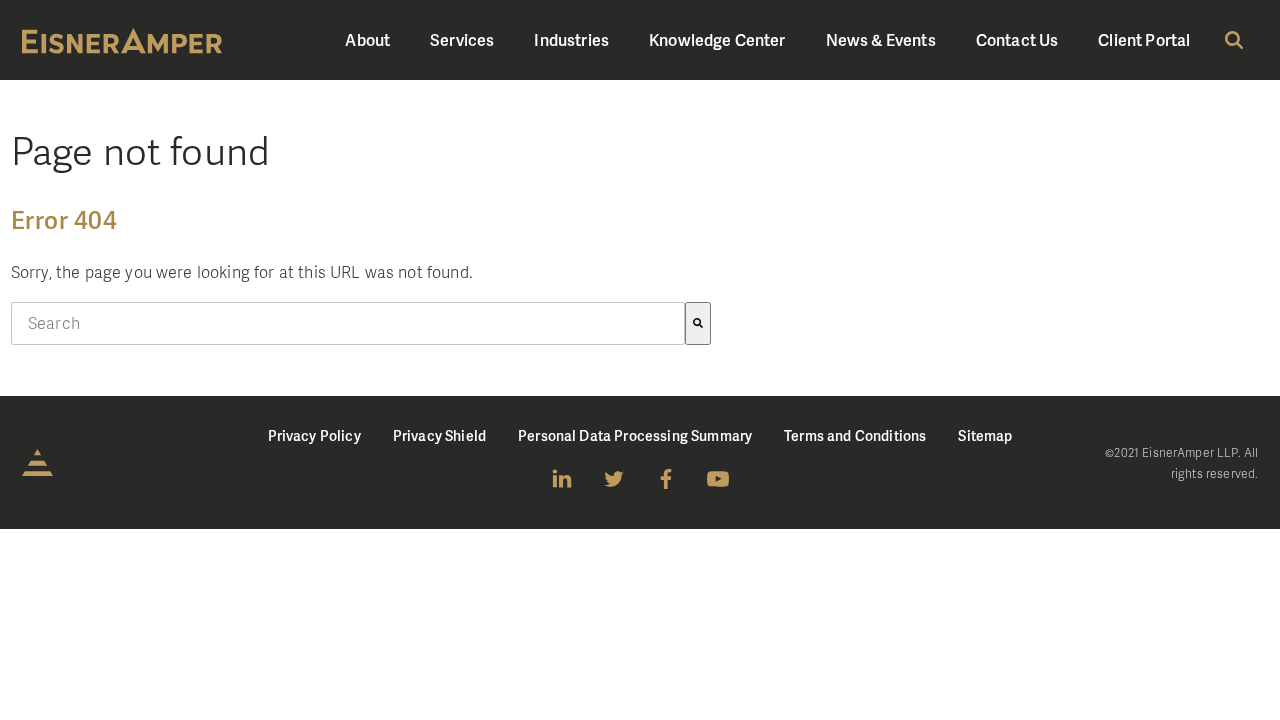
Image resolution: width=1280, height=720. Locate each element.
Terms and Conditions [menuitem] (855, 435)
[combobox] (348, 323)
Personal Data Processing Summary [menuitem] (635, 435)
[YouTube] (718, 479)
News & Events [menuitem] (881, 39)
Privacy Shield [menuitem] (439, 435)
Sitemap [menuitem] (985, 435)
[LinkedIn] (562, 479)
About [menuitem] (367, 39)
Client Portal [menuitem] (1144, 39)
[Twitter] (614, 479)
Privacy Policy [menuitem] (314, 435)
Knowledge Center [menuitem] (717, 39)
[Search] (698, 323)
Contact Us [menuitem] (1017, 39)
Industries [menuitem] (571, 39)
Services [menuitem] (462, 39)
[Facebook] (666, 479)
